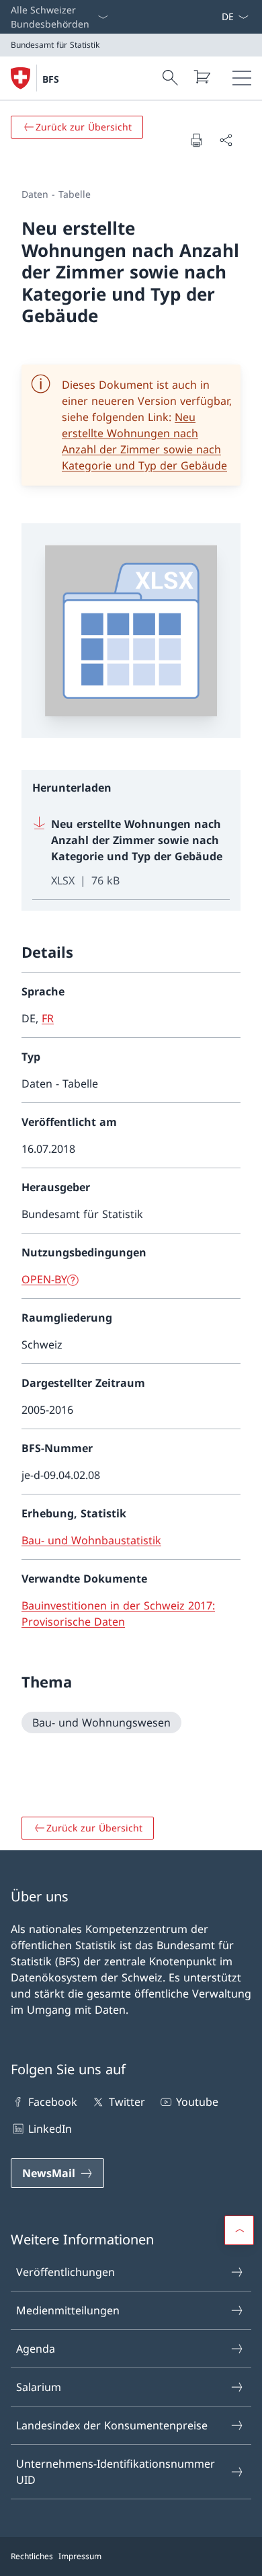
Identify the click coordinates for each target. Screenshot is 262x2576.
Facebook (53, 2102)
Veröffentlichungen (65, 2272)
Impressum (80, 2556)
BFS (51, 79)
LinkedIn (50, 2129)
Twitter (127, 2102)
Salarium (39, 2387)
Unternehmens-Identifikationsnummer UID (116, 2472)
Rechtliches (32, 2556)
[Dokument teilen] (226, 140)
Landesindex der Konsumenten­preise (112, 2425)
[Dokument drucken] (196, 140)
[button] (239, 2230)
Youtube (197, 2102)
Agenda (36, 2349)
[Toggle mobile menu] (242, 78)
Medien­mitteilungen (68, 2310)
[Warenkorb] (202, 77)
